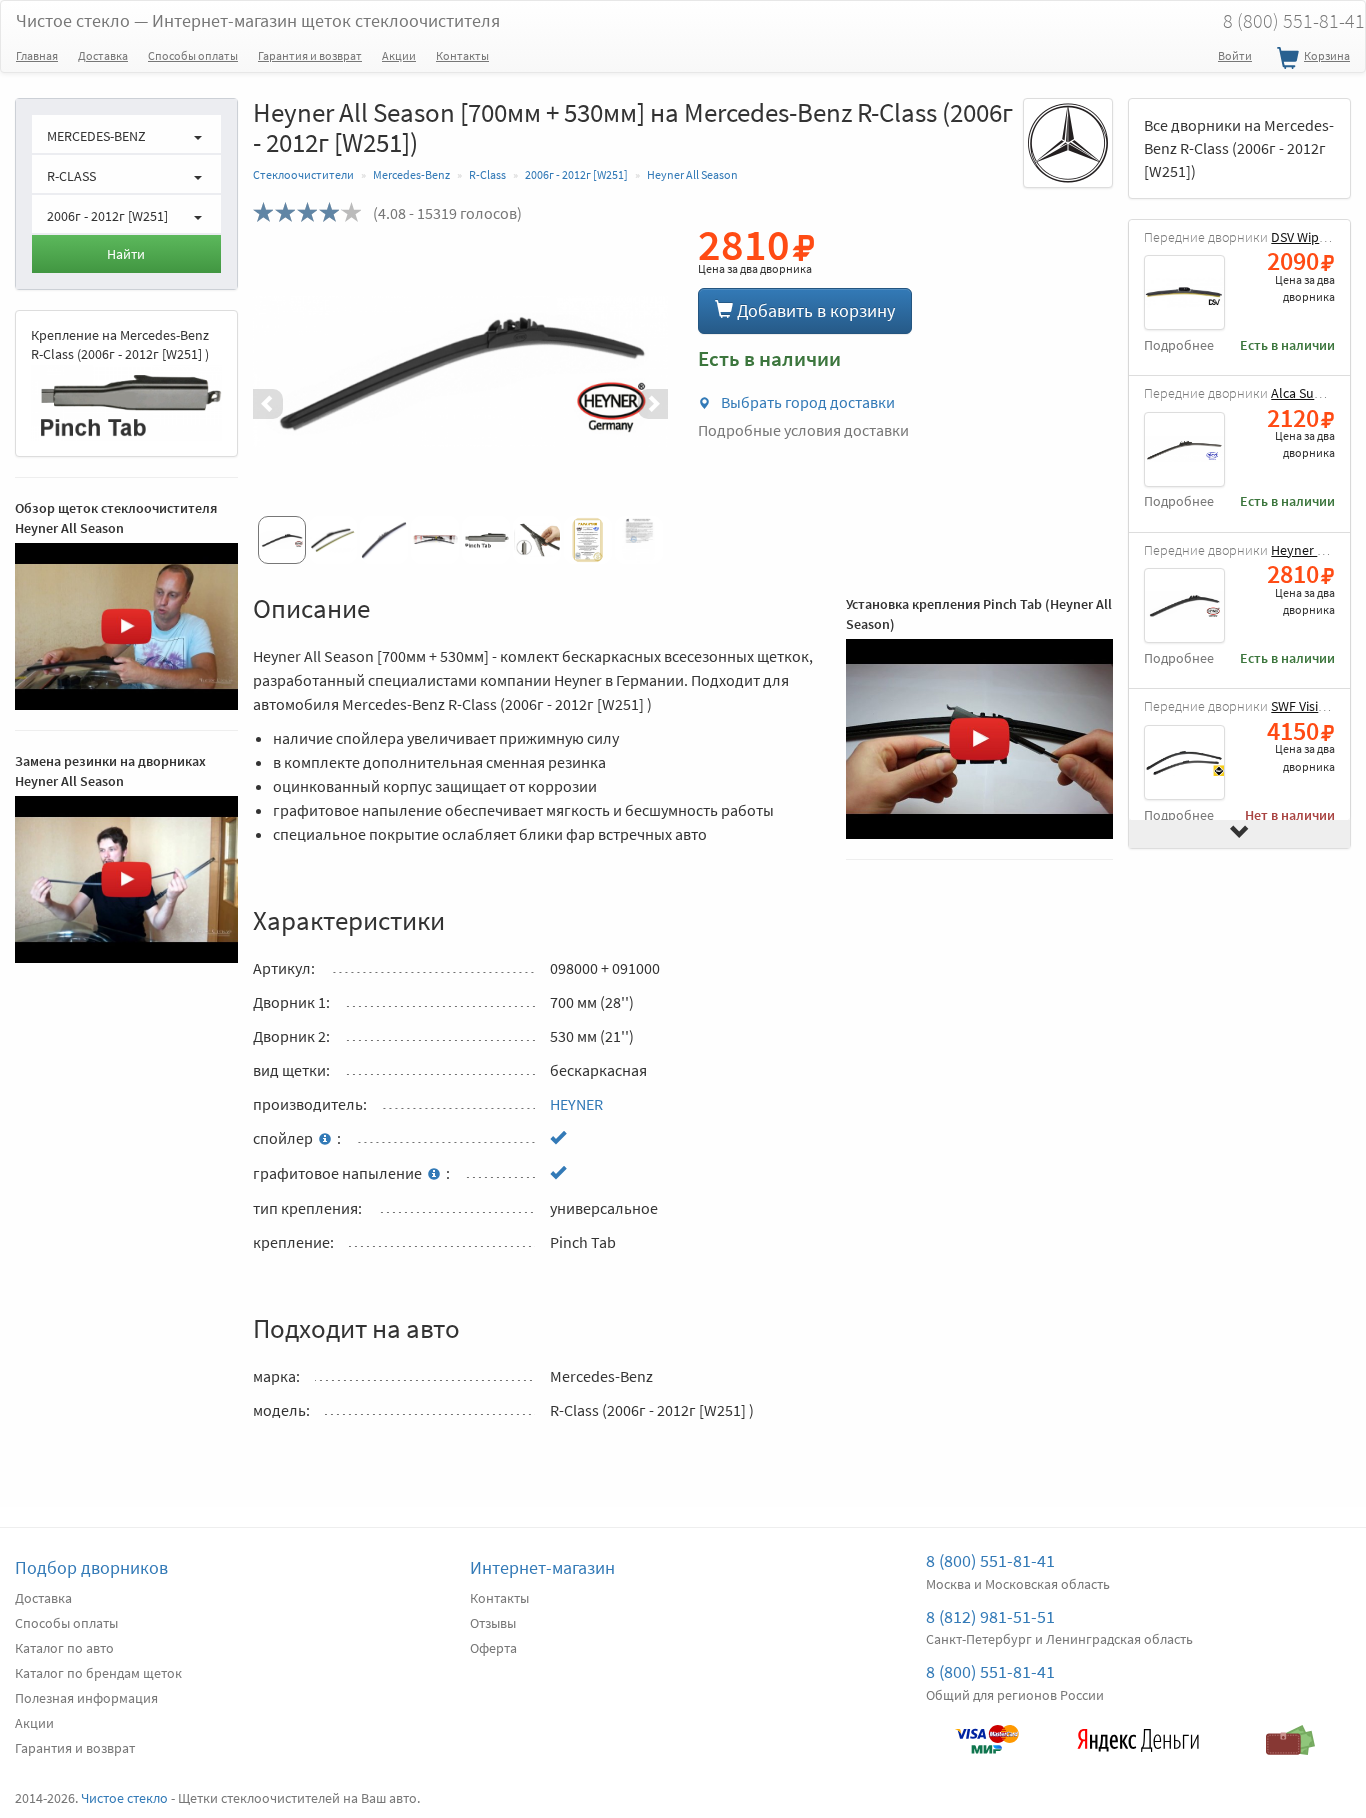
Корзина (1327, 55)
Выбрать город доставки (806, 402)
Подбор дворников (91, 1567)
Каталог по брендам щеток (98, 1673)
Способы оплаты (193, 55)
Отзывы (493, 1623)
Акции (399, 55)
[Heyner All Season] (460, 372)
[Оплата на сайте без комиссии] (987, 1730)
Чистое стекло (258, 20)
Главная (37, 55)
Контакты (462, 55)
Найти (126, 254)
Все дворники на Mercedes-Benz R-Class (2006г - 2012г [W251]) (1239, 148)
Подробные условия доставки (803, 430)
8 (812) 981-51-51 (990, 1616)
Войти (1235, 55)
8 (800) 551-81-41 (990, 1560)
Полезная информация (86, 1698)
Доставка (103, 55)
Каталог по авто (64, 1648)
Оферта (493, 1648)
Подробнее (1179, 345)
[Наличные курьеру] (1290, 1730)
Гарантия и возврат (310, 55)
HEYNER (576, 1104)
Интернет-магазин (542, 1567)
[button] (284, 404)
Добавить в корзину (814, 310)
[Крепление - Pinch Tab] (126, 403)
